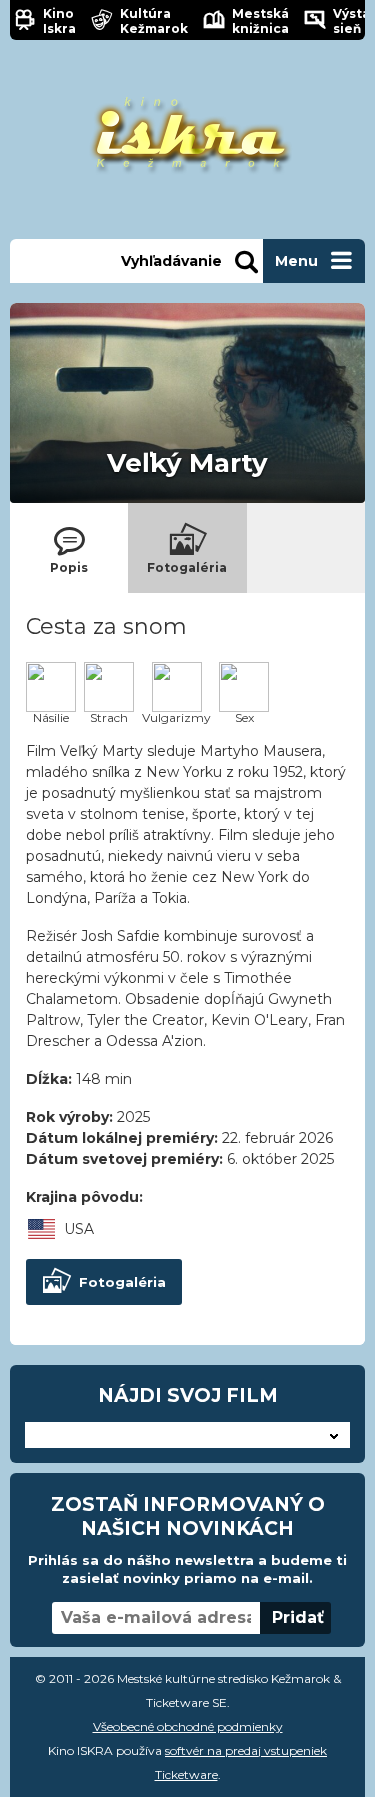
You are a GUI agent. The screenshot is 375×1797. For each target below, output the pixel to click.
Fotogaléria (122, 1282)
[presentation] (69, 548)
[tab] (69, 548)
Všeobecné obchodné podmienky (188, 1726)
